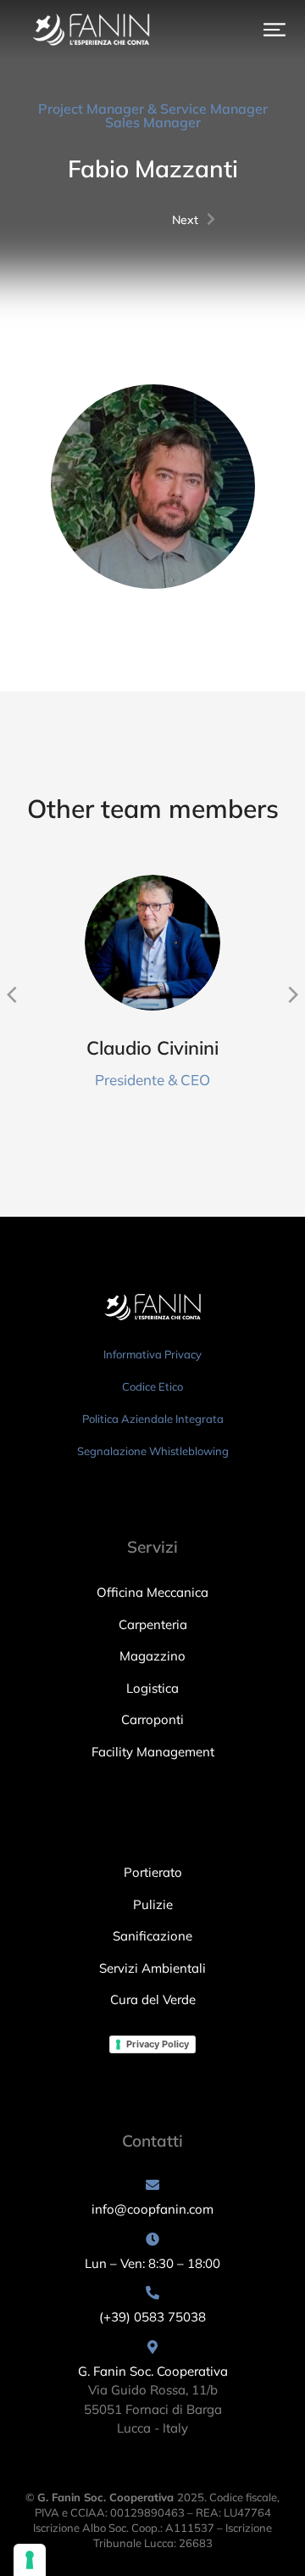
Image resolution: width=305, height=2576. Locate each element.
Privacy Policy (158, 2044)
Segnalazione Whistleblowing (153, 1451)
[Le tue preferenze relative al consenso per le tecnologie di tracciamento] (30, 2560)
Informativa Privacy (152, 1354)
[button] (274, 30)
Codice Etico (152, 1386)
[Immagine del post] (152, 943)
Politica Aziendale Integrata (153, 1419)
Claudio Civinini (152, 1048)
